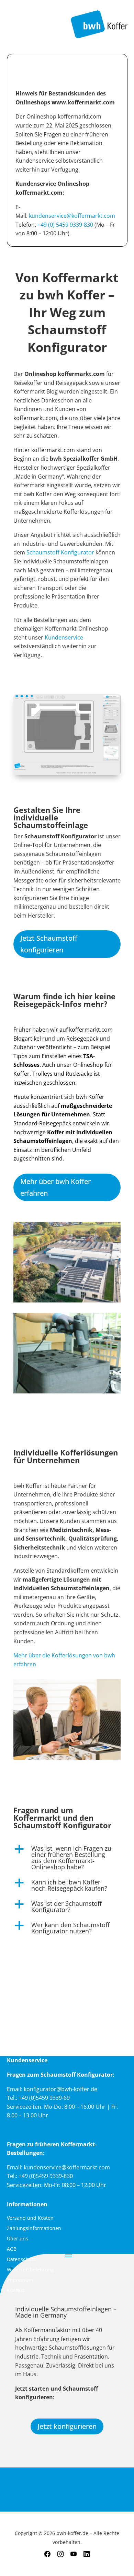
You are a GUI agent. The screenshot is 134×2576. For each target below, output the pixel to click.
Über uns (18, 2239)
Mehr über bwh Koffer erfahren (55, 1187)
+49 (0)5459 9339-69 (44, 2098)
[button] (67, 1859)
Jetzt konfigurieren (67, 2426)
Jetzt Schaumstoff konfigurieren (49, 944)
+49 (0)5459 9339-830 (46, 2176)
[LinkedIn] (87, 2554)
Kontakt (16, 2291)
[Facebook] (47, 2554)
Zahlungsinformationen (34, 2229)
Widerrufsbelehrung (30, 2270)
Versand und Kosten (30, 2218)
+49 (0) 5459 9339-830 (65, 225)
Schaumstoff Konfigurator (60, 552)
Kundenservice (64, 637)
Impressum (20, 2280)
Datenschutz (21, 2260)
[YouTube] (74, 2554)
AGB (12, 2249)
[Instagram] (60, 2554)
